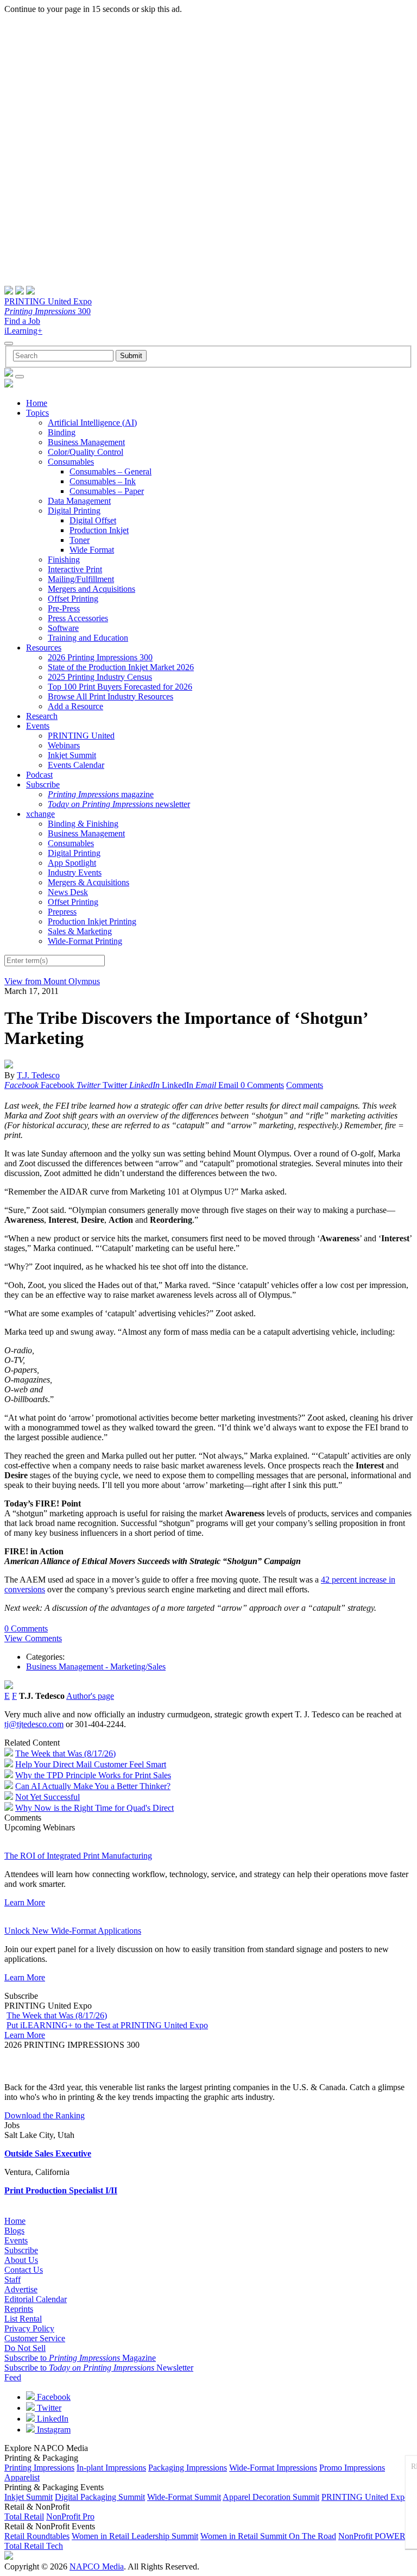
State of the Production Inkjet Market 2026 (121, 667)
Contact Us (24, 2270)
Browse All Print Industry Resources (110, 696)
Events (38, 726)
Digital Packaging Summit (100, 2497)
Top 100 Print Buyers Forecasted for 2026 (120, 687)
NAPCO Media (97, 2566)
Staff (12, 2280)
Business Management (86, 442)
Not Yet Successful (48, 1797)
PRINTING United (81, 736)
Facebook (53, 2397)
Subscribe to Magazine (80, 2358)
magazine (101, 794)
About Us (21, 2260)
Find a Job (22, 321)
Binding (62, 432)
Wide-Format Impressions (273, 2468)
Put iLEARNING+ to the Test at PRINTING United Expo (107, 2025)
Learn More (25, 1902)
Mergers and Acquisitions (91, 589)
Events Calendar (76, 765)
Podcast (39, 775)
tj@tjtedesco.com (34, 1724)
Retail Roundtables (37, 2536)
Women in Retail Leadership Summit (135, 2536)
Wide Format (92, 550)
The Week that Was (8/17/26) (65, 1753)
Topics (37, 413)
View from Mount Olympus (52, 981)
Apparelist (22, 2477)
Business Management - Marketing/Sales (96, 1667)
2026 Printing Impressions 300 (100, 657)
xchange (40, 814)
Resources (44, 648)
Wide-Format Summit (184, 2497)
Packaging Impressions (188, 2468)
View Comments (33, 1638)
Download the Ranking (45, 2115)
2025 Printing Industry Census (100, 677)
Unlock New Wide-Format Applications (73, 1931)
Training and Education (88, 638)
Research (42, 716)
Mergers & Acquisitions (89, 882)
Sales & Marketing (80, 931)
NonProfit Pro (70, 2516)
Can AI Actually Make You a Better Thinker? (93, 1786)
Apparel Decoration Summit (271, 2497)
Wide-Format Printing (85, 941)
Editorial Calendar (36, 2299)
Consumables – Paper (107, 491)
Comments (305, 1085)
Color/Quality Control (86, 452)
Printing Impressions (39, 2468)
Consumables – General (110, 471)
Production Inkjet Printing (92, 921)
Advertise (21, 2289)
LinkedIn (52, 2419)
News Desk (68, 892)
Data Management (79, 501)
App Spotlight (72, 863)
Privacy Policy (29, 2328)
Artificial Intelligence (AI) (92, 423)
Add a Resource (75, 706)
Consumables (71, 462)
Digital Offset (93, 520)
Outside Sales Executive (48, 2153)
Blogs (14, 2231)
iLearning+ (23, 331)
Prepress (62, 912)
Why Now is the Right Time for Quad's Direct (94, 1808)
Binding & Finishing (83, 824)
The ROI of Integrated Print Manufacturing (78, 1856)
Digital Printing (74, 511)
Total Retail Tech (34, 2546)
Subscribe (43, 784)
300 (48, 311)
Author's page (90, 1696)
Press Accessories (78, 618)
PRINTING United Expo (48, 301)
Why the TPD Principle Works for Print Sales (93, 1775)
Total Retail (24, 2516)
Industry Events (75, 873)
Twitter (48, 2408)
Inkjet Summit (72, 755)
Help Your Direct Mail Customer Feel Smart (91, 1764)
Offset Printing (73, 599)
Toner (80, 540)
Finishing (64, 559)
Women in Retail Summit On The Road (268, 2536)
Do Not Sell (25, 2348)
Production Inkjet (99, 530)
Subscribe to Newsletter (99, 2368)
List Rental (23, 2319)
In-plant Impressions (111, 2468)
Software (63, 628)
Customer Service (35, 2338)
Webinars (64, 745)
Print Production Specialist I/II (61, 2190)
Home (37, 403)
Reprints (19, 2309)
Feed (13, 2377)
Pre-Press (64, 608)
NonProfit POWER (372, 2536)
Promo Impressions (352, 2468)
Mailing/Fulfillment (81, 579)
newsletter (119, 804)
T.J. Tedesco (38, 1075)
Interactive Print (75, 569)
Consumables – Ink (103, 481)
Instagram (53, 2430)
